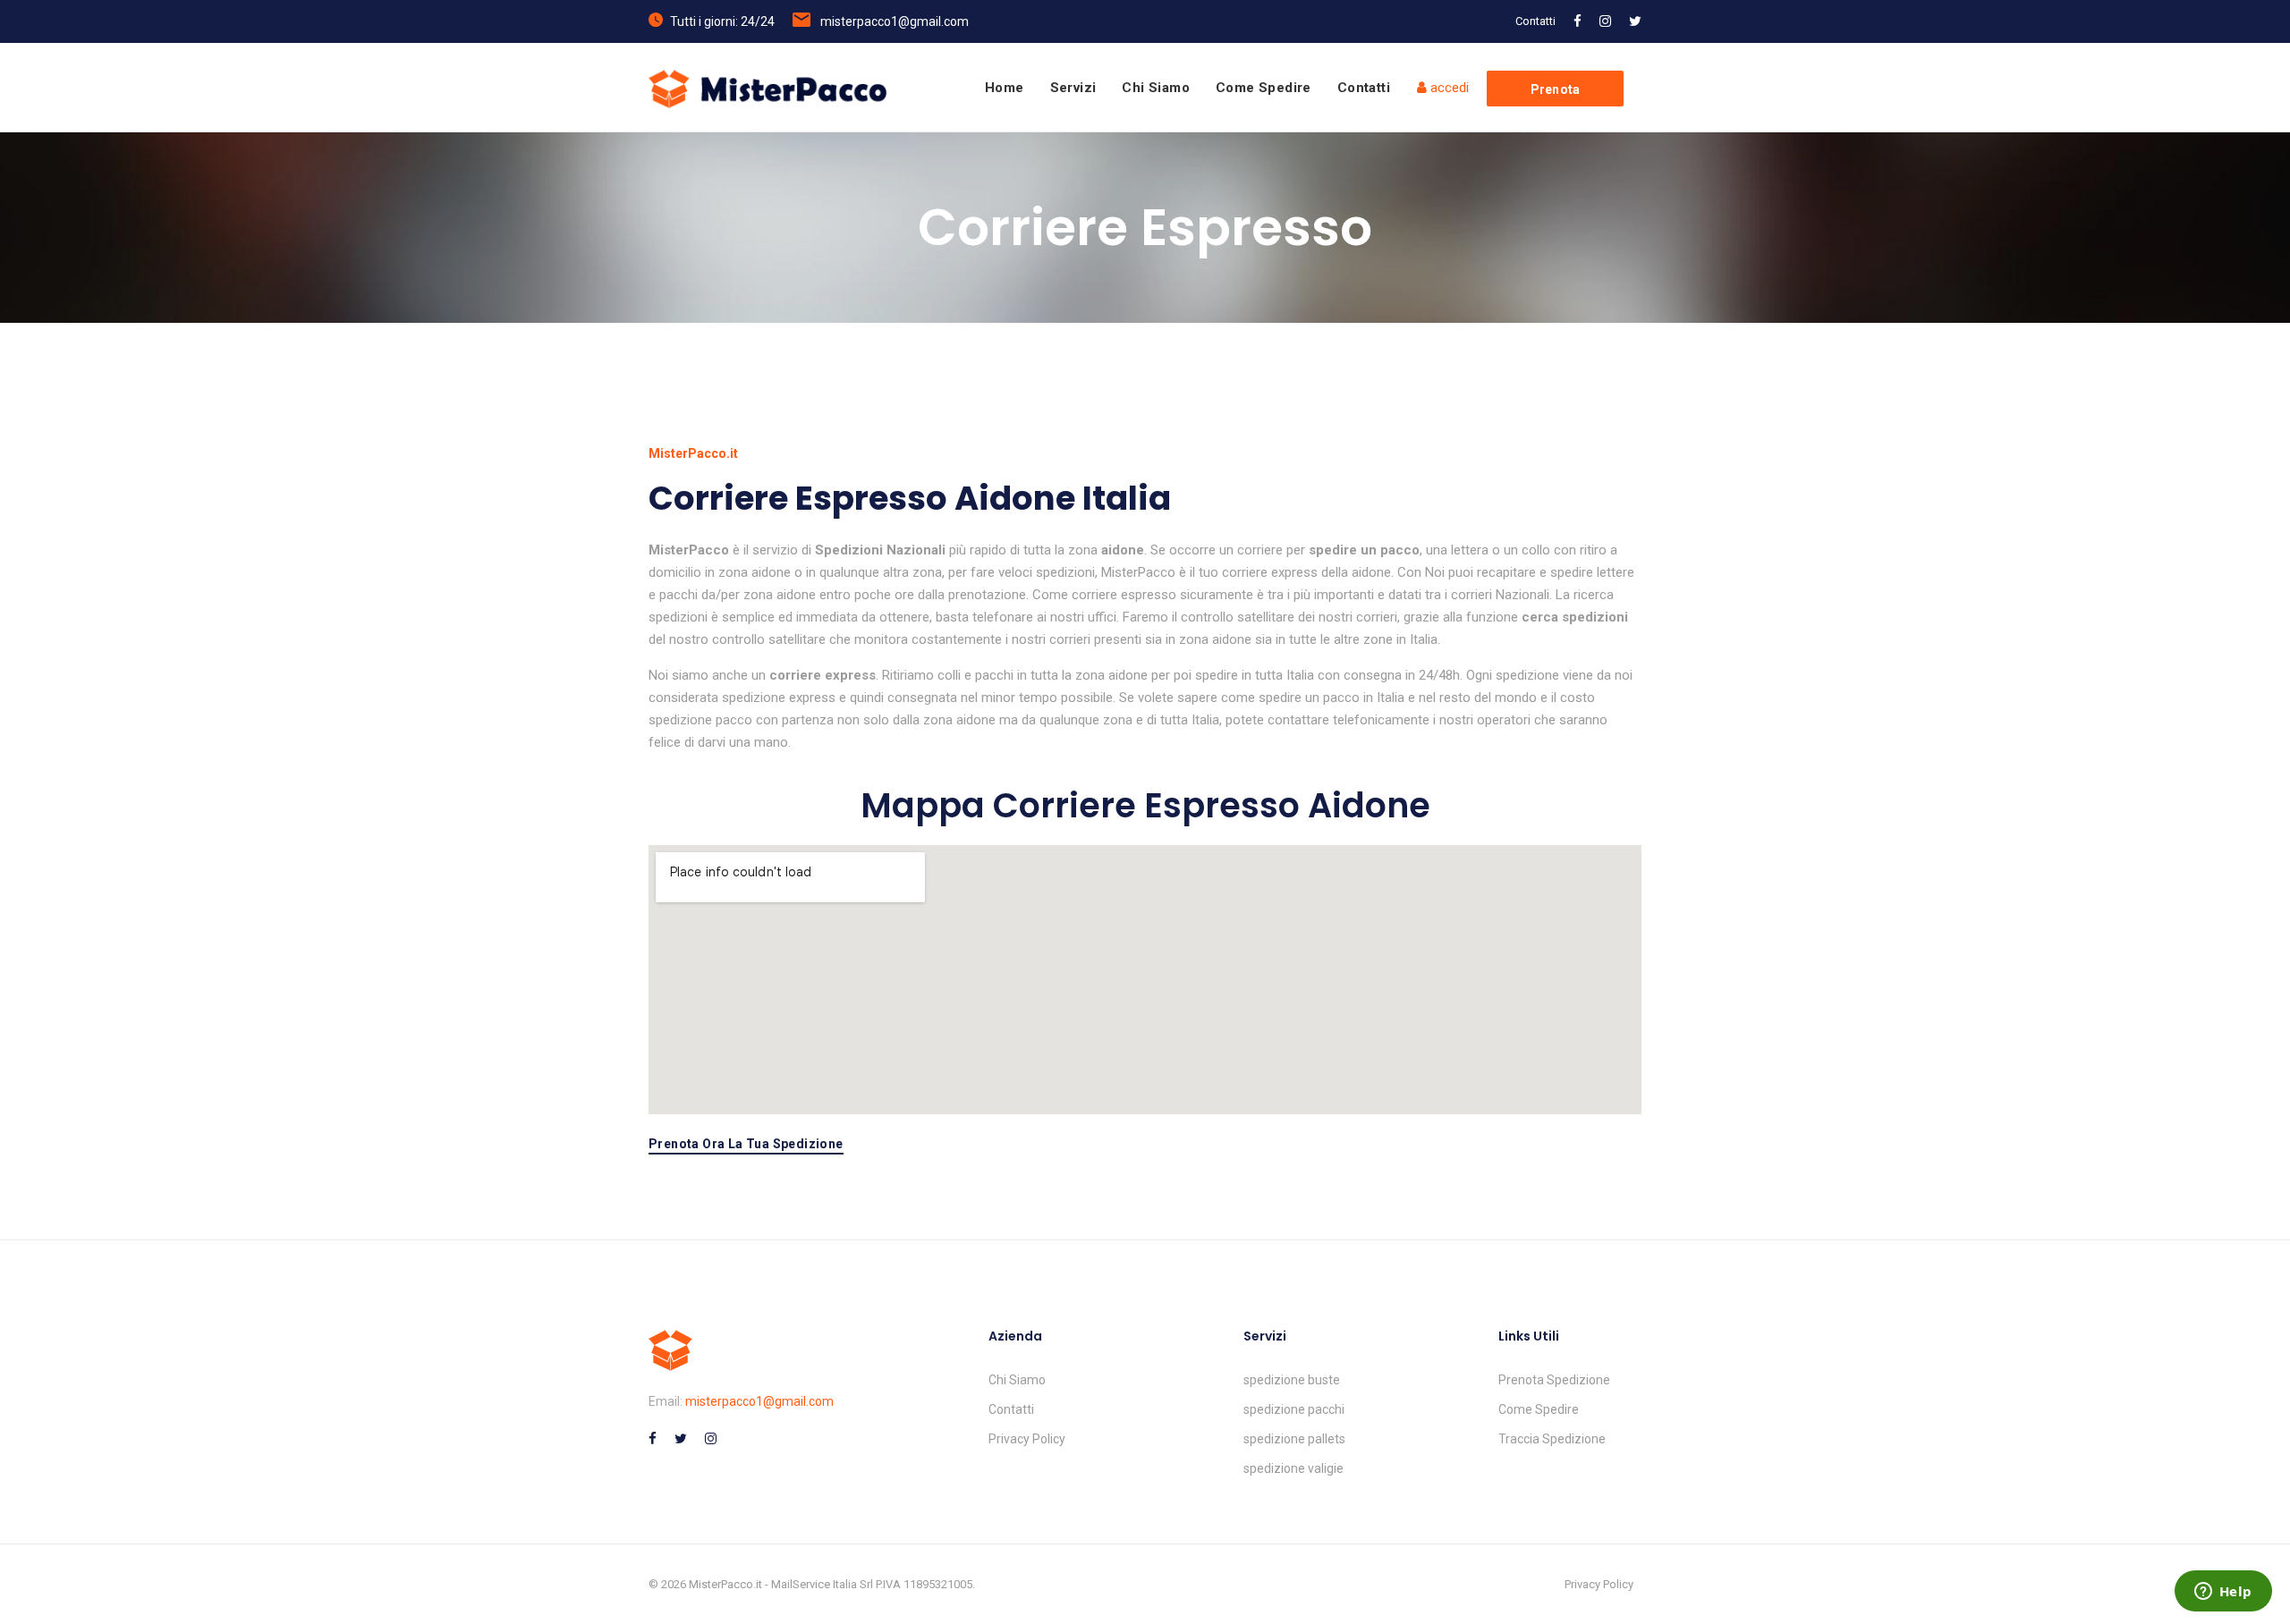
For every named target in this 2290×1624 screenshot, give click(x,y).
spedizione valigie (1293, 1468)
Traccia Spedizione (1552, 1439)
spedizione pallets (1294, 1439)
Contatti (1535, 21)
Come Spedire (1264, 88)
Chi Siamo (1156, 88)
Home (1005, 88)
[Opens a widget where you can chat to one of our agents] (2223, 1593)
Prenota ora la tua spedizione (746, 1144)
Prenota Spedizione (1554, 1380)
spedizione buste (1292, 1380)
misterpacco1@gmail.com (895, 21)
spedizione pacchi (1294, 1409)
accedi (1448, 88)
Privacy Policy (1027, 1439)
